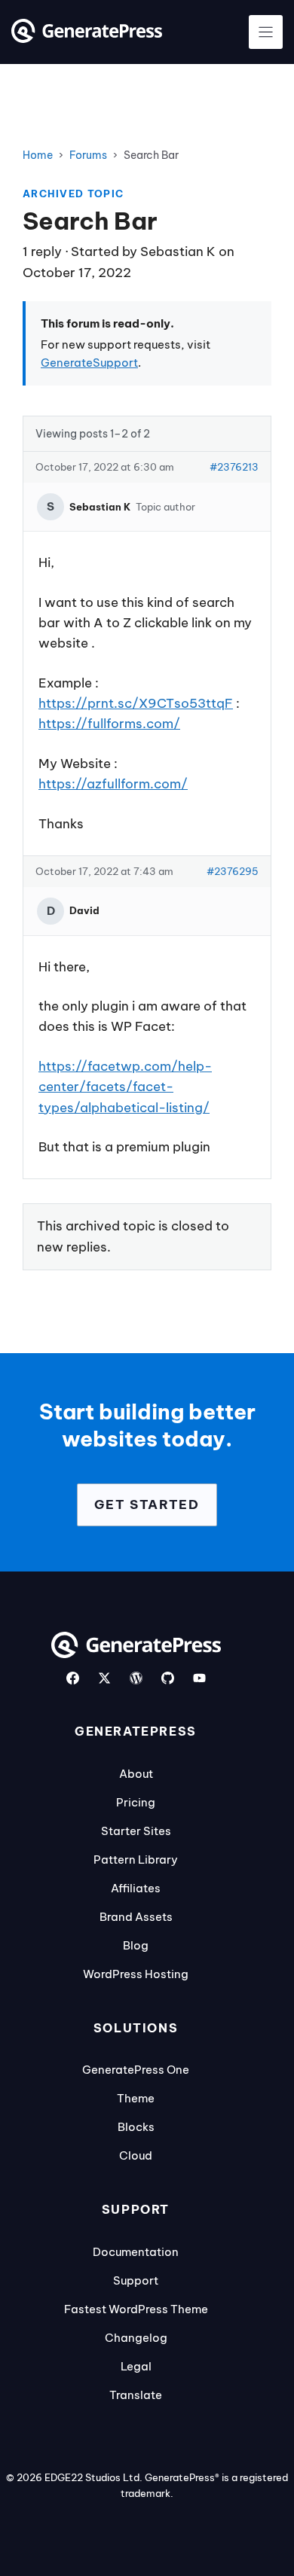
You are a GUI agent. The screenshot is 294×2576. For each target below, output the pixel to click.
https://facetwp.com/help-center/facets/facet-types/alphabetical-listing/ (125, 1087)
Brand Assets (136, 1917)
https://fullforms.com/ (109, 724)
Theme (136, 2098)
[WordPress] (136, 1678)
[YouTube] (199, 1678)
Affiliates (136, 1888)
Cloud (136, 2155)
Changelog (136, 2338)
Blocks (136, 2127)
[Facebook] (73, 1678)
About (136, 1774)
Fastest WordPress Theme (136, 2309)
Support (136, 2280)
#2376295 (233, 871)
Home (38, 155)
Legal (136, 2366)
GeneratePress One (136, 2070)
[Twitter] (104, 1678)
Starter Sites (136, 1831)
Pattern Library (136, 1860)
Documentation (136, 2252)
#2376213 (234, 467)
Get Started (147, 1504)
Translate (136, 2395)
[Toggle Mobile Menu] (266, 32)
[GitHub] (168, 1678)
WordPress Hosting (136, 1974)
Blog (136, 1945)
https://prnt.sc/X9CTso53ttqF (136, 703)
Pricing (136, 1802)
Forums (88, 155)
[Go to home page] (87, 38)
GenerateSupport (89, 363)
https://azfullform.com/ (113, 784)
